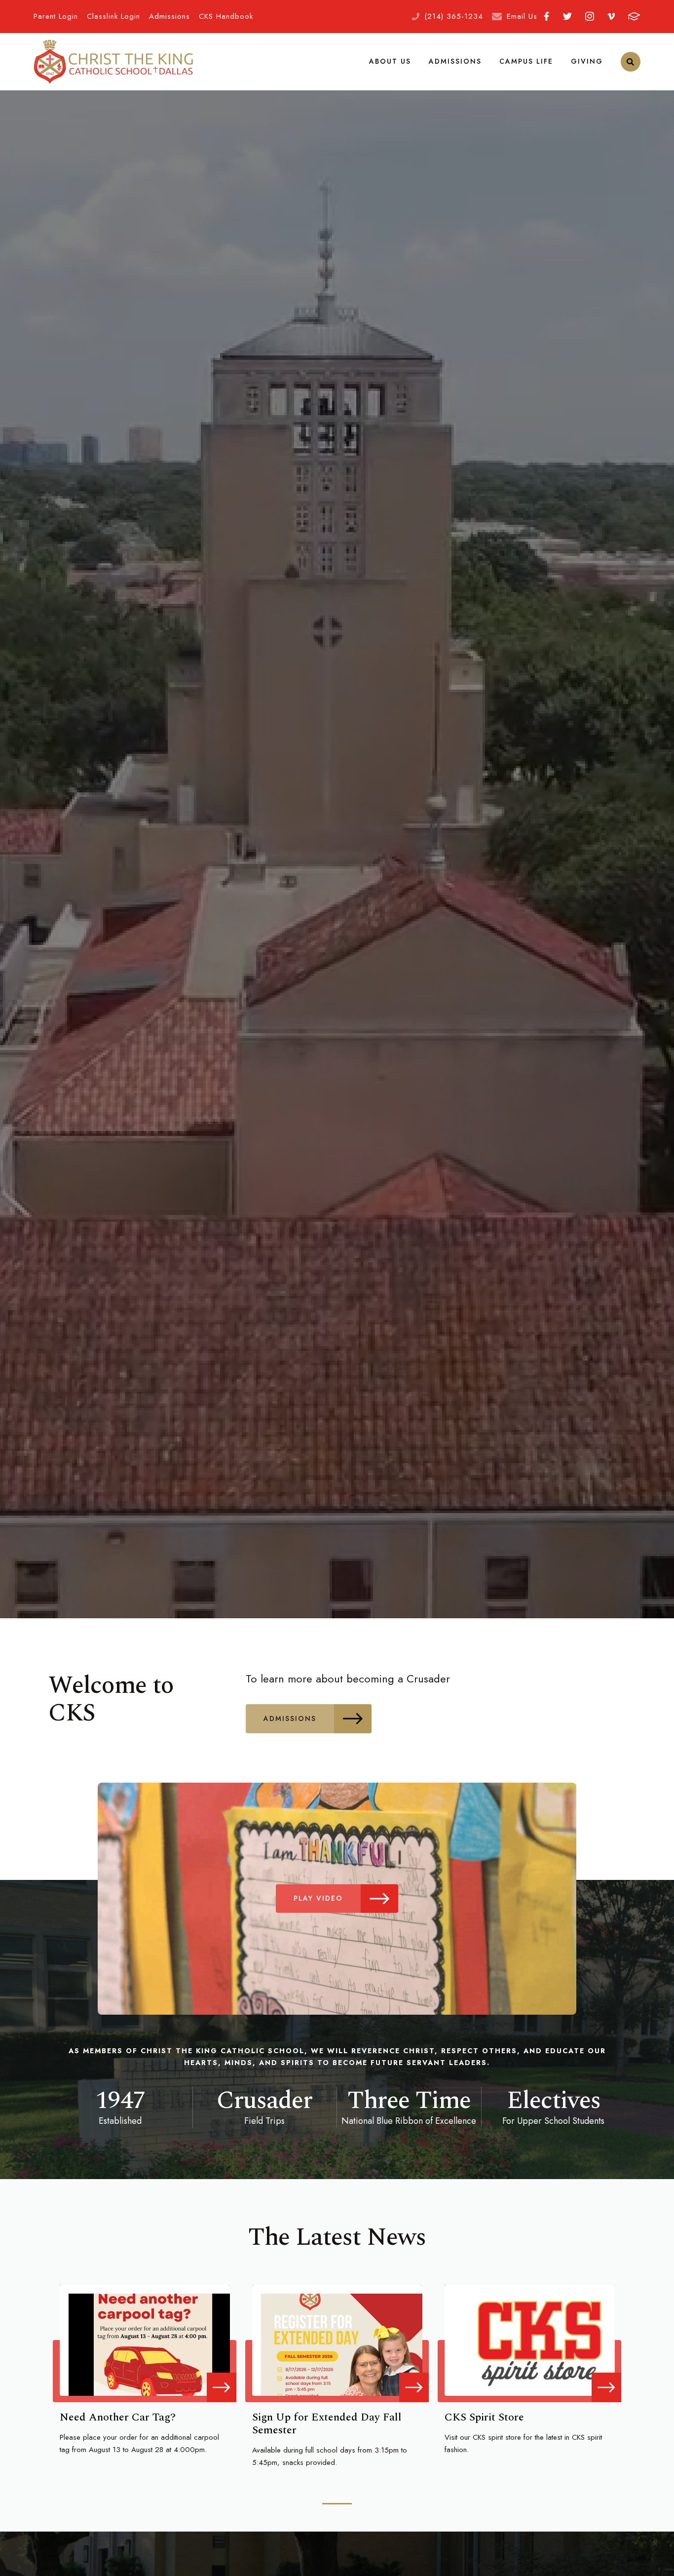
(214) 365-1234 (454, 16)
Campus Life (526, 61)
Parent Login (56, 16)
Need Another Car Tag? (118, 2417)
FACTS (634, 17)
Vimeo (611, 17)
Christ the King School (113, 62)
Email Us (522, 16)
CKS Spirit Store (484, 2417)
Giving (587, 61)
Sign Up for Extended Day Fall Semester (327, 2424)
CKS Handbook (226, 16)
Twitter (567, 17)
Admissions (169, 16)
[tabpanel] (145, 2371)
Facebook (547, 17)
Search (631, 62)
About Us (390, 61)
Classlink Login (113, 16)
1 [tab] (337, 2504)
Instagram (589, 17)
